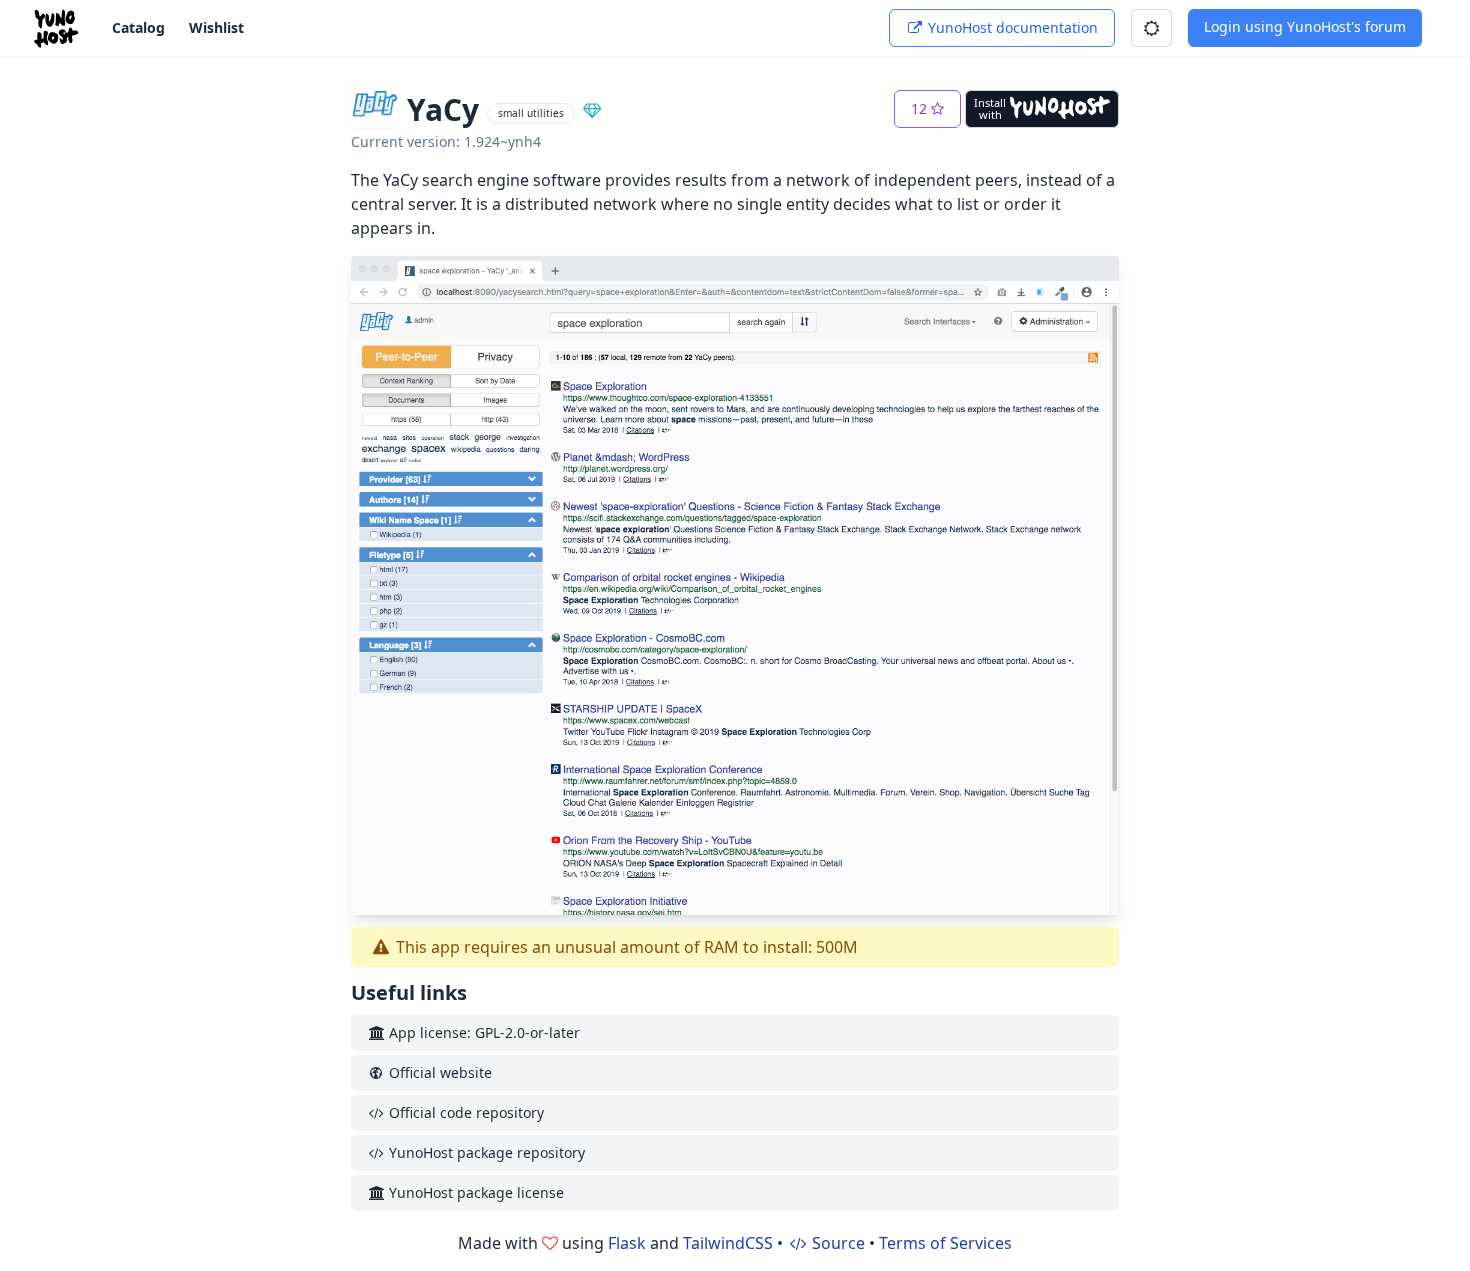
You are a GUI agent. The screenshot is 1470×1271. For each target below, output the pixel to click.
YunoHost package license (474, 1192)
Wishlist (216, 27)
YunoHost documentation (1011, 27)
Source (836, 1243)
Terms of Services (945, 1243)
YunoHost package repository (485, 1152)
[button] (1151, 28)
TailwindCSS (728, 1243)
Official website (438, 1072)
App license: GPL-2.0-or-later (482, 1032)
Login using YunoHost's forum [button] (1305, 26)
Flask (627, 1243)
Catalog (138, 27)
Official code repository (464, 1112)
